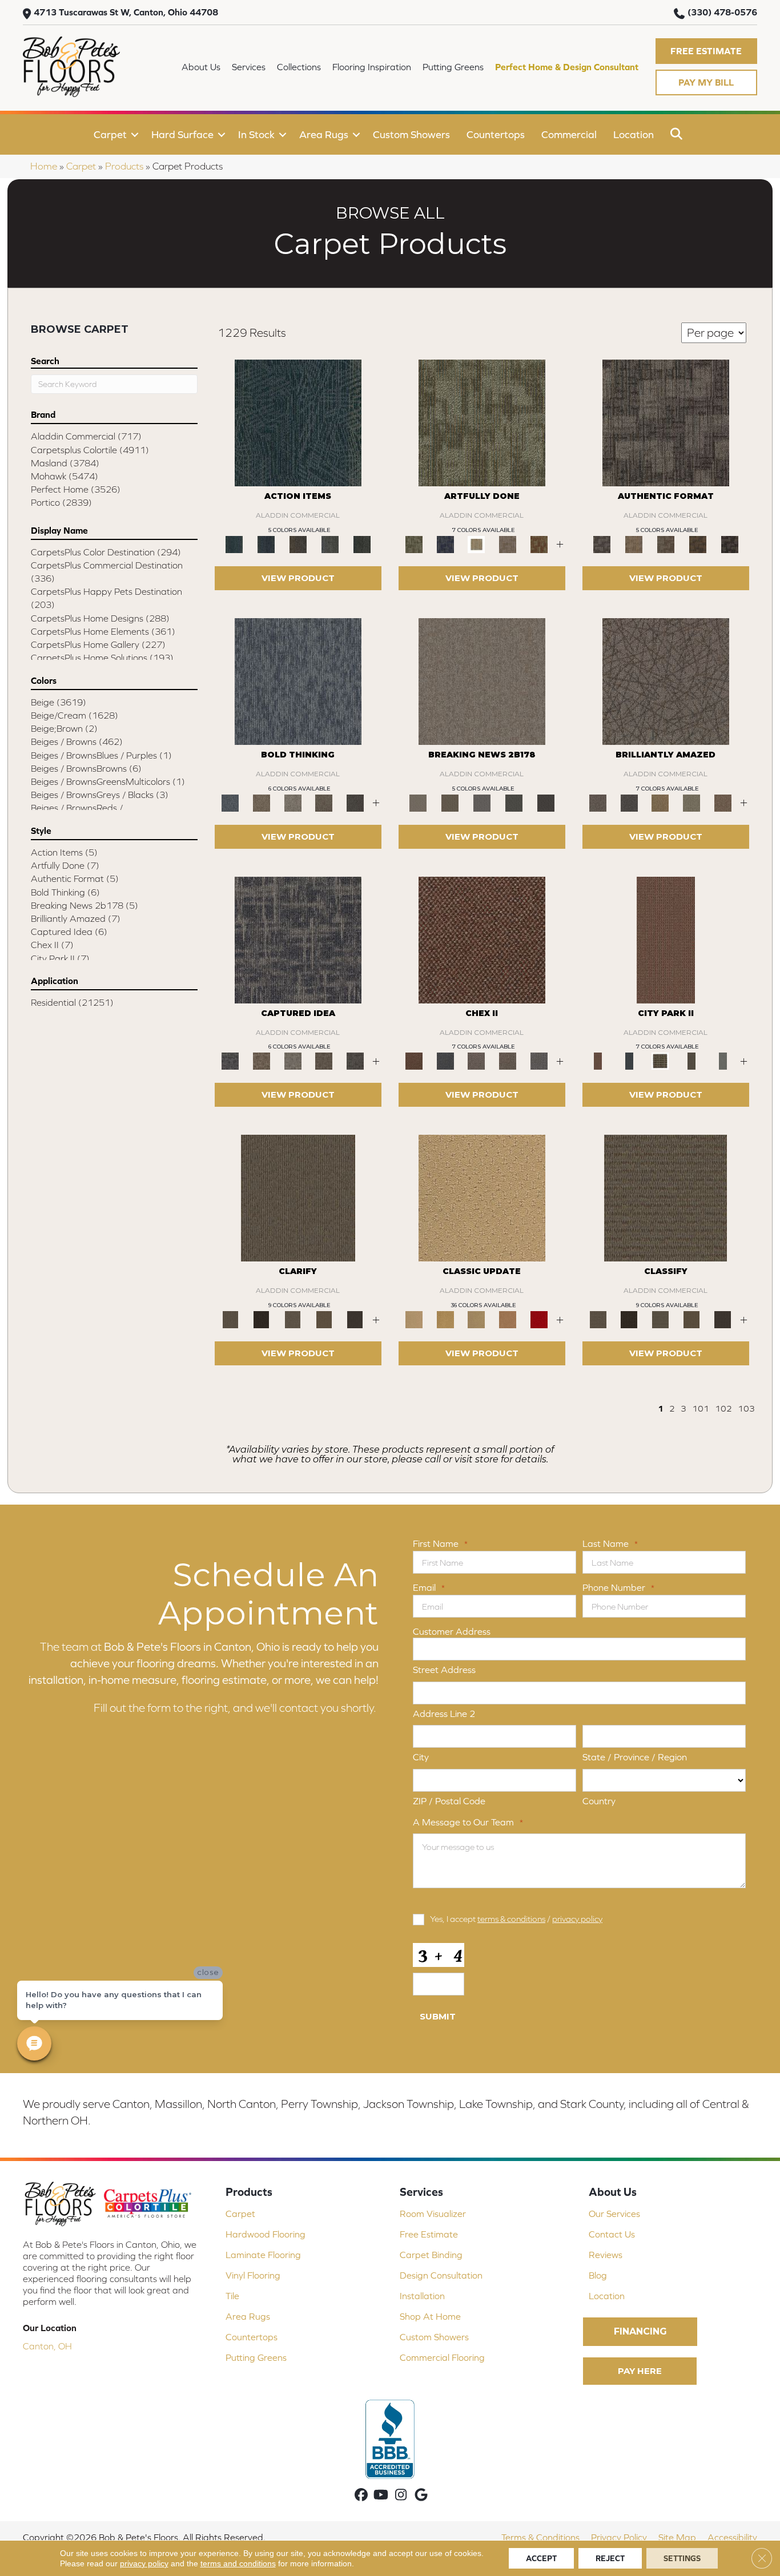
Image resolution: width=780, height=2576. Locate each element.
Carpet (110, 134)
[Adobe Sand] (482, 1197)
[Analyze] (262, 1319)
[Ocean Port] (266, 544)
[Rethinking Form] (698, 544)
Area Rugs (324, 134)
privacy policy (577, 1919)
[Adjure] (355, 1319)
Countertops (496, 134)
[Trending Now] (482, 681)
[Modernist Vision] (477, 544)
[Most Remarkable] (446, 544)
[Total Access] (546, 802)
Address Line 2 (444, 1714)
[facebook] (361, 2496)
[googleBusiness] (421, 2496)
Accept (541, 2558)
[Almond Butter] (477, 1319)
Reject (610, 2558)
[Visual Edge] (666, 422)
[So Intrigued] (666, 681)
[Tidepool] (298, 422)
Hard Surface (182, 134)
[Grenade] (262, 802)
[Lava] (293, 802)
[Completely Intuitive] (660, 802)
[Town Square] (539, 1060)
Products (124, 166)
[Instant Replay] (482, 802)
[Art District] (477, 1060)
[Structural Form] (730, 544)
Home (44, 166)
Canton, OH (47, 2346)
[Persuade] (324, 1319)
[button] (706, 51)
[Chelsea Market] (482, 939)
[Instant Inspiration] (723, 802)
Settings (682, 2558)
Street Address (444, 1670)
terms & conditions (511, 1919)
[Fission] (324, 802)
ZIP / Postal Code (449, 1801)
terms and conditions (238, 2563)
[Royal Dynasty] (539, 1319)
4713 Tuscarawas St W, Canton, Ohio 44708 (126, 12)
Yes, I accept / (516, 1919)
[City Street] (362, 544)
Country (599, 1801)
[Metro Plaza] (508, 1060)
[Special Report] (450, 802)
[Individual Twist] (666, 544)
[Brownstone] (298, 544)
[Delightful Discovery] (482, 422)
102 (723, 1408)
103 (746, 1408)
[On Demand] (514, 802)
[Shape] (298, 681)
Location (634, 134)
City (421, 1757)
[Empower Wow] (692, 802)
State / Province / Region (635, 1757)
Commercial (569, 134)
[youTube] (381, 2496)
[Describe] (293, 1319)
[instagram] (401, 2496)
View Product (298, 578)
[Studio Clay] (508, 1319)
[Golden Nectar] (446, 1319)
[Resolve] (298, 1197)
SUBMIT (438, 2016)
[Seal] (355, 802)
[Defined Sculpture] (634, 544)
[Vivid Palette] (539, 544)
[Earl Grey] (330, 544)
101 (701, 1408)
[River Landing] (446, 1060)
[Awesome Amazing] (508, 544)
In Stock (256, 134)
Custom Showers (411, 134)
